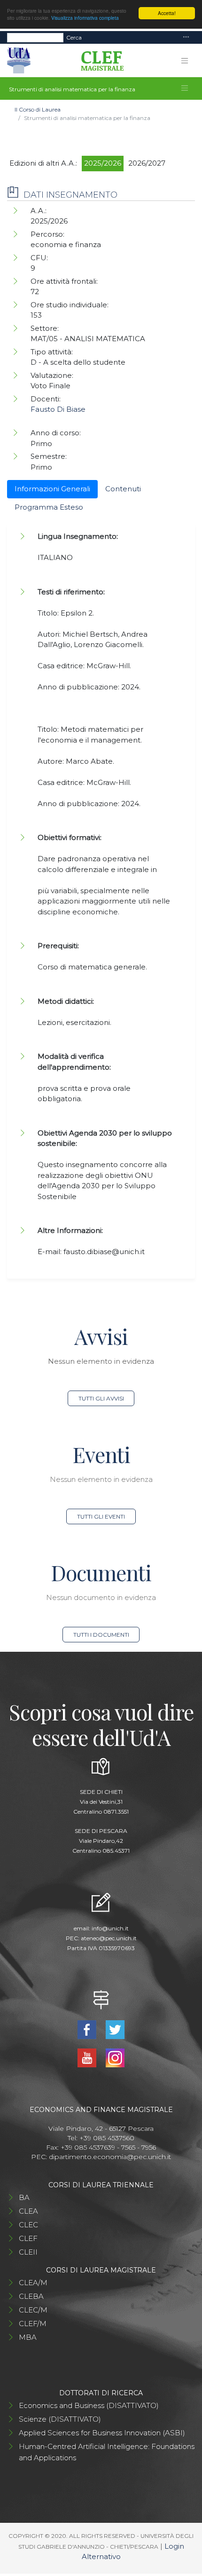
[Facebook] (88, 2029)
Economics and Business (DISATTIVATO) (89, 2405)
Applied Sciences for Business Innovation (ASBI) (102, 2433)
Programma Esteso (49, 507)
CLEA (28, 2211)
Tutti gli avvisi (101, 1398)
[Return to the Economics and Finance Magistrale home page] (99, 61)
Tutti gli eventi (101, 1516)
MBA (28, 2337)
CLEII (28, 2252)
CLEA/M (33, 2283)
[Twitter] (115, 2029)
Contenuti (123, 489)
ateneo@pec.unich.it (109, 1938)
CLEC (28, 2225)
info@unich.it (110, 1928)
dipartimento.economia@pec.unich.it (110, 2157)
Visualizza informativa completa (85, 18)
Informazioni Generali (52, 489)
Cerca (74, 37)
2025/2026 (103, 163)
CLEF (28, 2238)
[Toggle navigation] (186, 37)
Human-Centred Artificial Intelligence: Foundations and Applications (107, 2452)
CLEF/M (33, 2324)
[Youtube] (88, 2057)
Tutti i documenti (101, 1635)
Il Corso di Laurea (38, 109)
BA (24, 2197)
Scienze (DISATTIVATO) (60, 2419)
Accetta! (167, 13)
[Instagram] (115, 2057)
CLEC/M (33, 2310)
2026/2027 (147, 163)
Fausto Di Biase (58, 409)
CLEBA (31, 2296)
